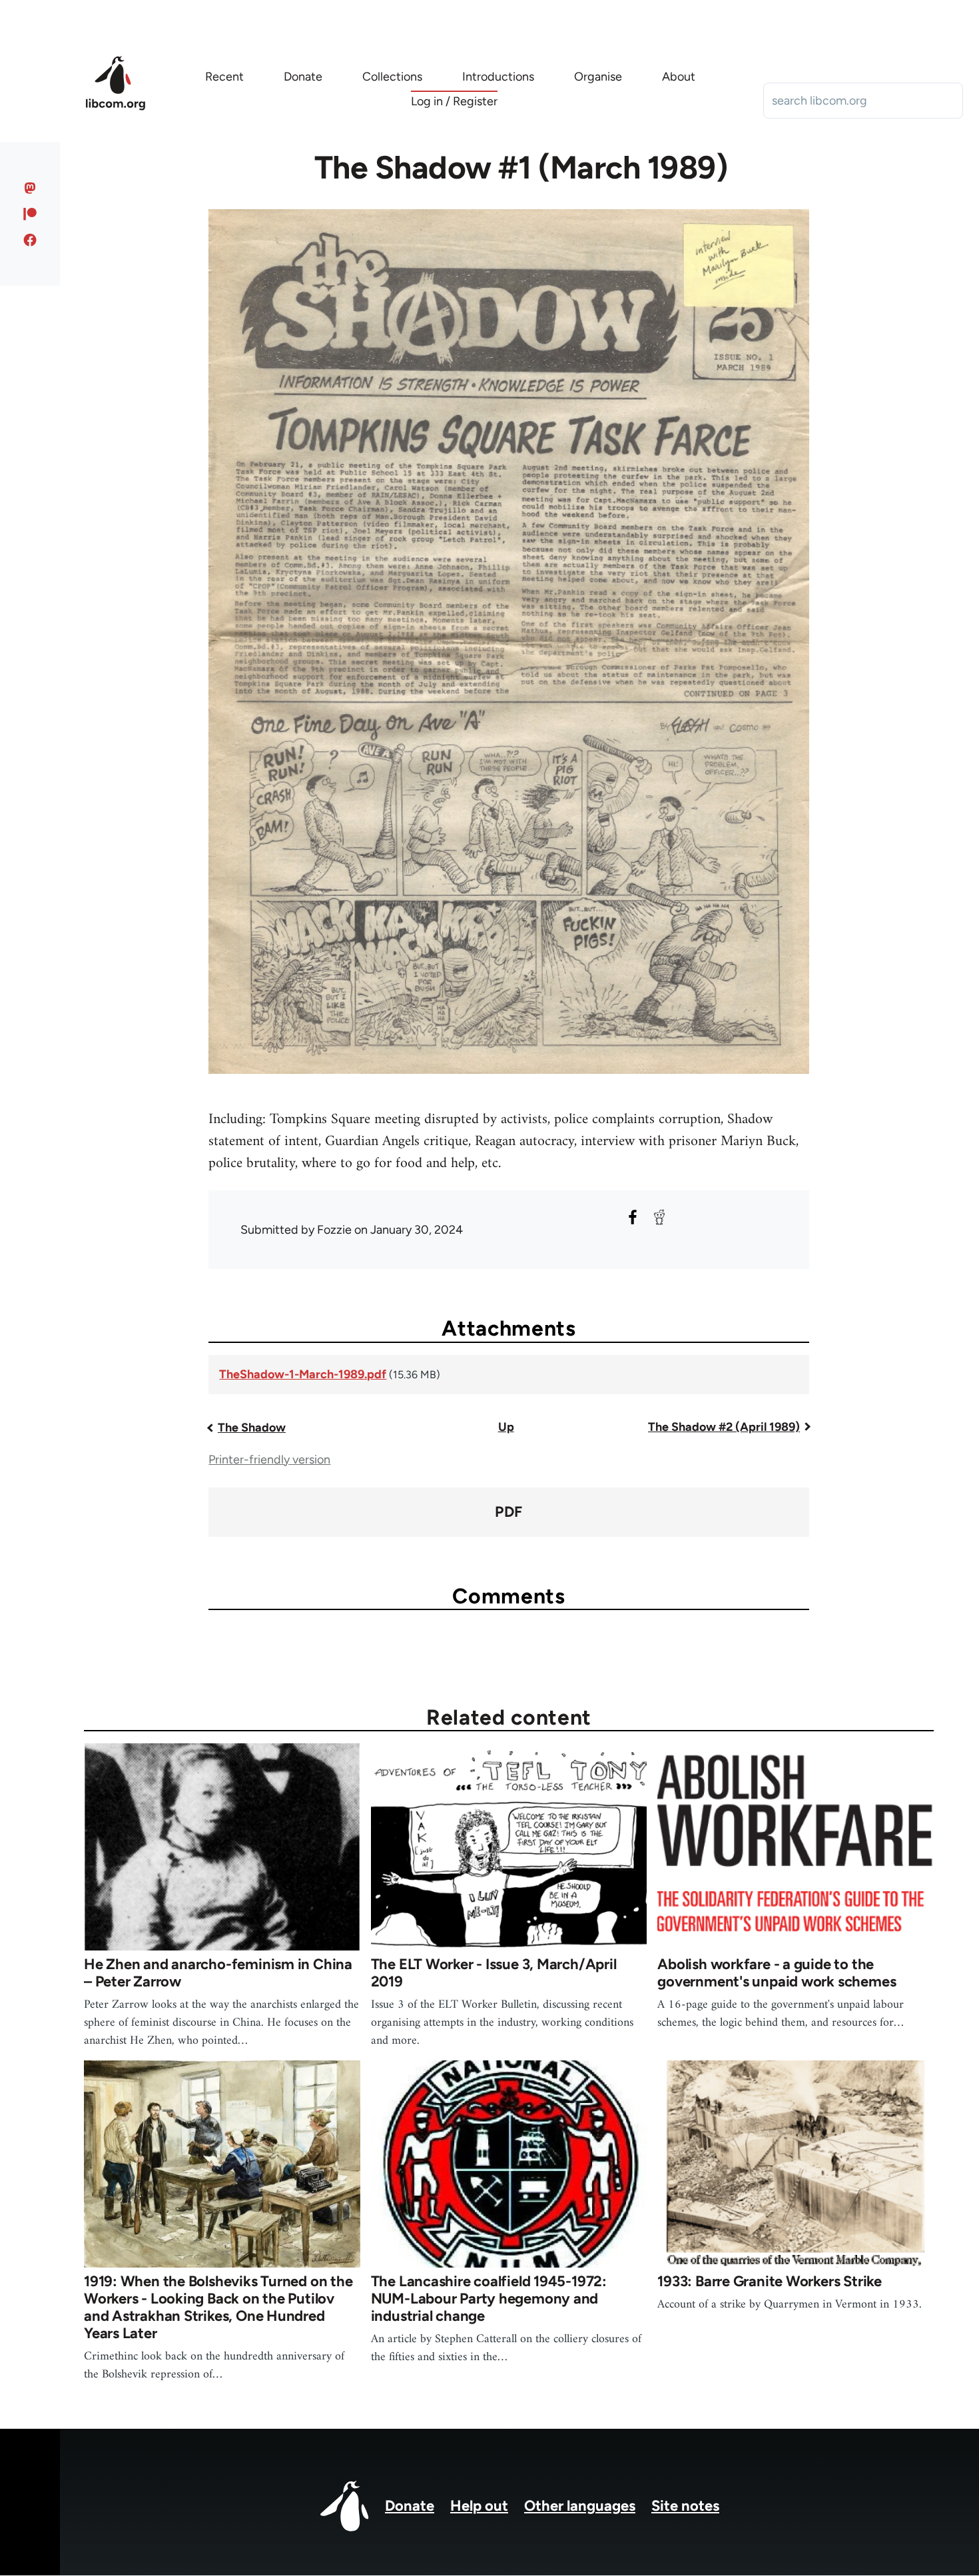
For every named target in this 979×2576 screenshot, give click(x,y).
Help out (479, 2506)
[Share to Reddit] (659, 1217)
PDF (508, 1512)
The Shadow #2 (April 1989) (724, 1427)
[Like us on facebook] (30, 240)
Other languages (580, 2506)
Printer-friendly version (269, 1460)
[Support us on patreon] (30, 214)
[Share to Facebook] (633, 1217)
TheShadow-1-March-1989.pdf (303, 1374)
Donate (410, 2506)
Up (506, 1427)
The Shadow (252, 1428)
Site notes (685, 2506)
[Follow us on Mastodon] (30, 188)
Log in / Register (454, 101)
